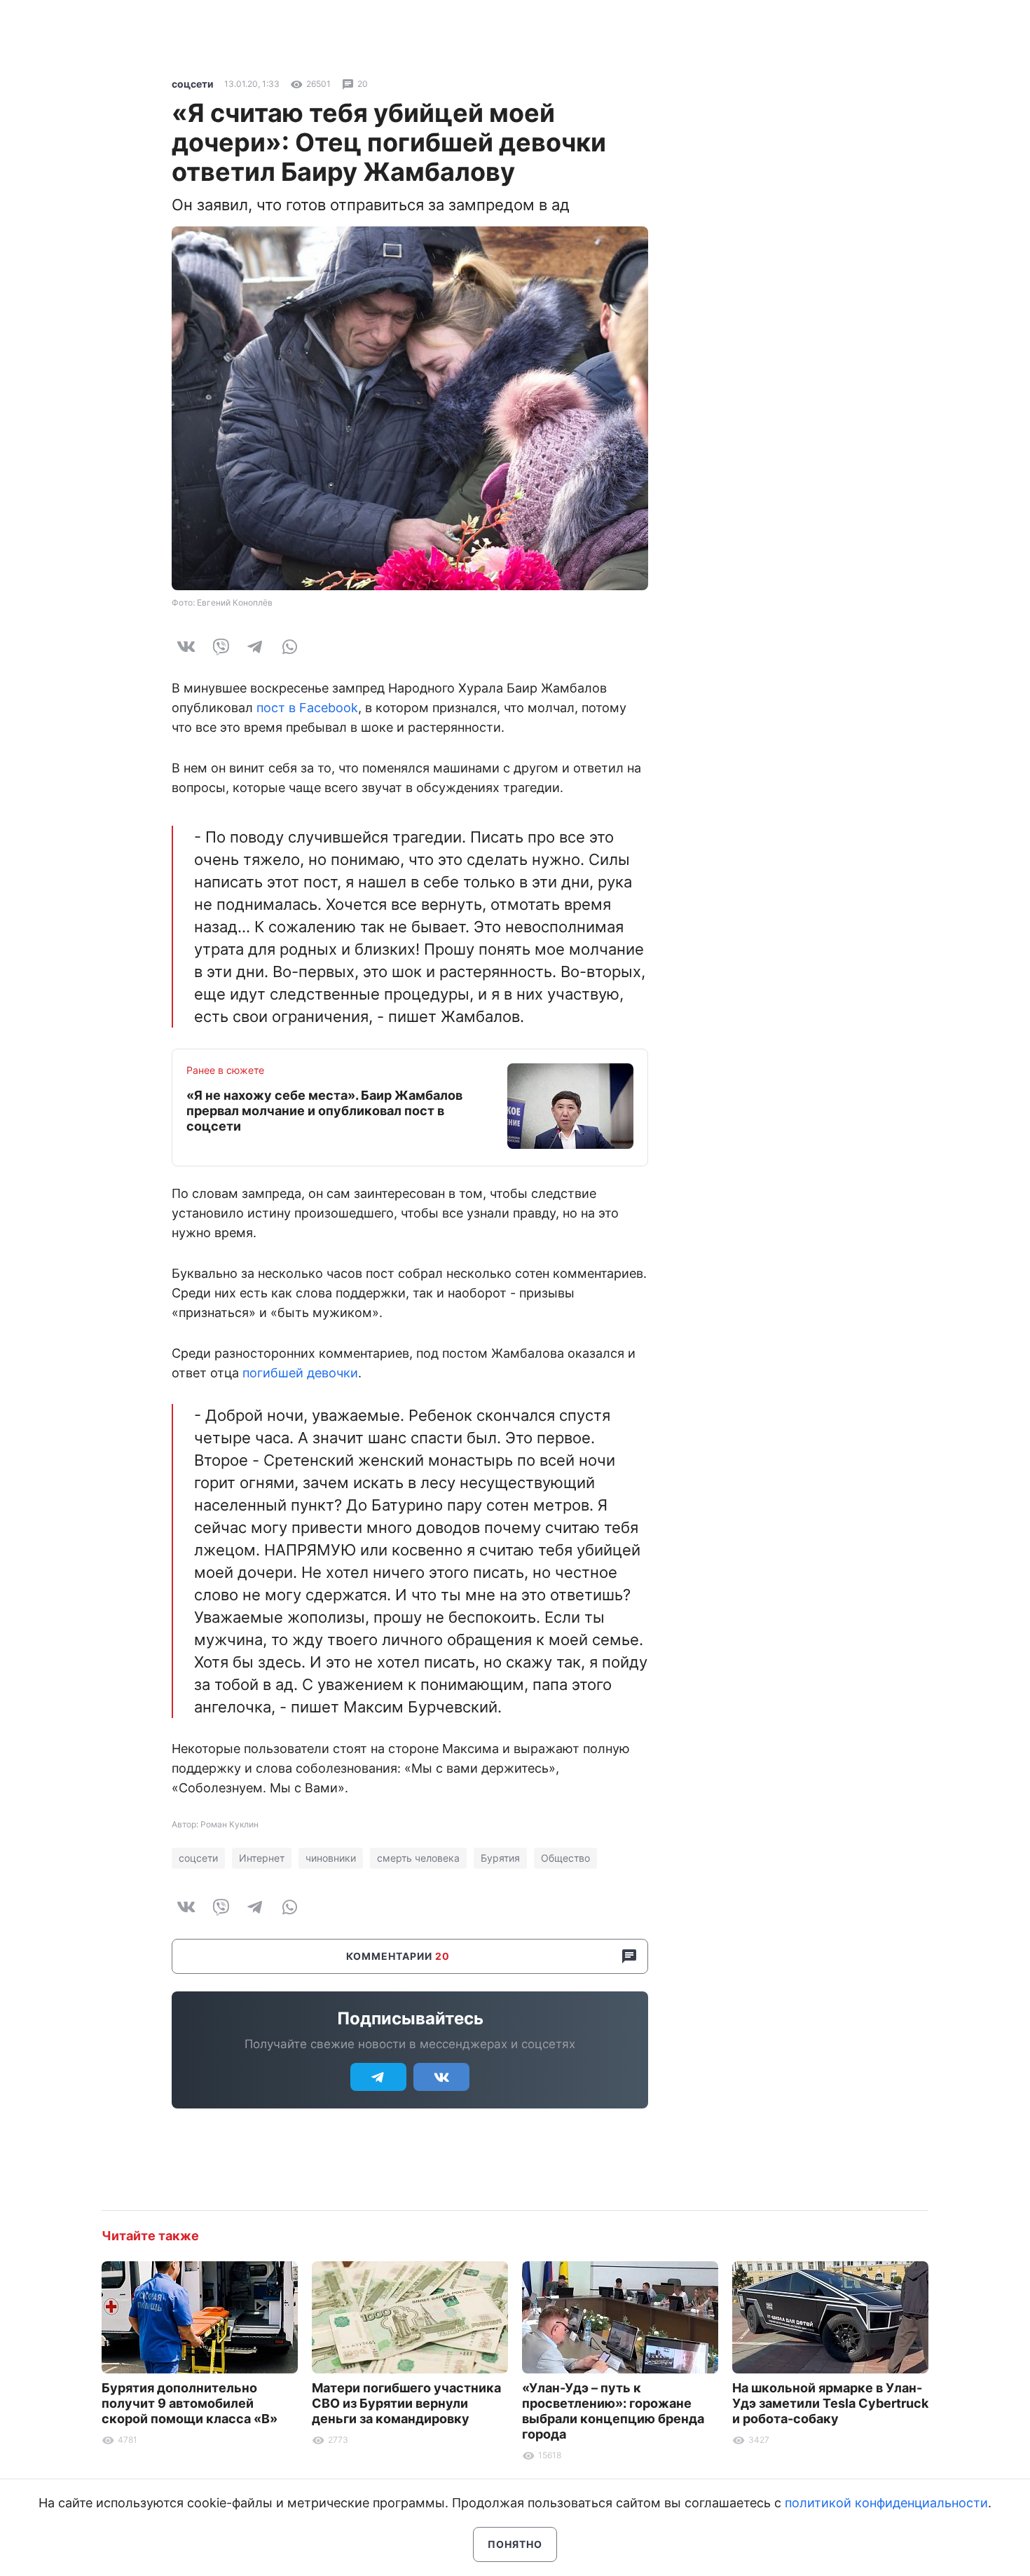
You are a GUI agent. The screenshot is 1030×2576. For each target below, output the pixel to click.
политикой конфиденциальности (886, 2503)
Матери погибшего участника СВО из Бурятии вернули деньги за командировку (406, 2403)
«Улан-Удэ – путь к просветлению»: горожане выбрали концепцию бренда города (613, 2411)
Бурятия (500, 1858)
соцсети (193, 84)
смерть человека (418, 1858)
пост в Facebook (307, 708)
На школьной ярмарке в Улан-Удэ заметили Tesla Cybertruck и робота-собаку (830, 2403)
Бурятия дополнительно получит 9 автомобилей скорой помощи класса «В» (190, 2403)
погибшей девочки (300, 1373)
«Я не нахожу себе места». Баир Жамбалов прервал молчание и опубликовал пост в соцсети (324, 1111)
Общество (565, 1858)
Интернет (262, 1858)
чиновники (331, 1858)
